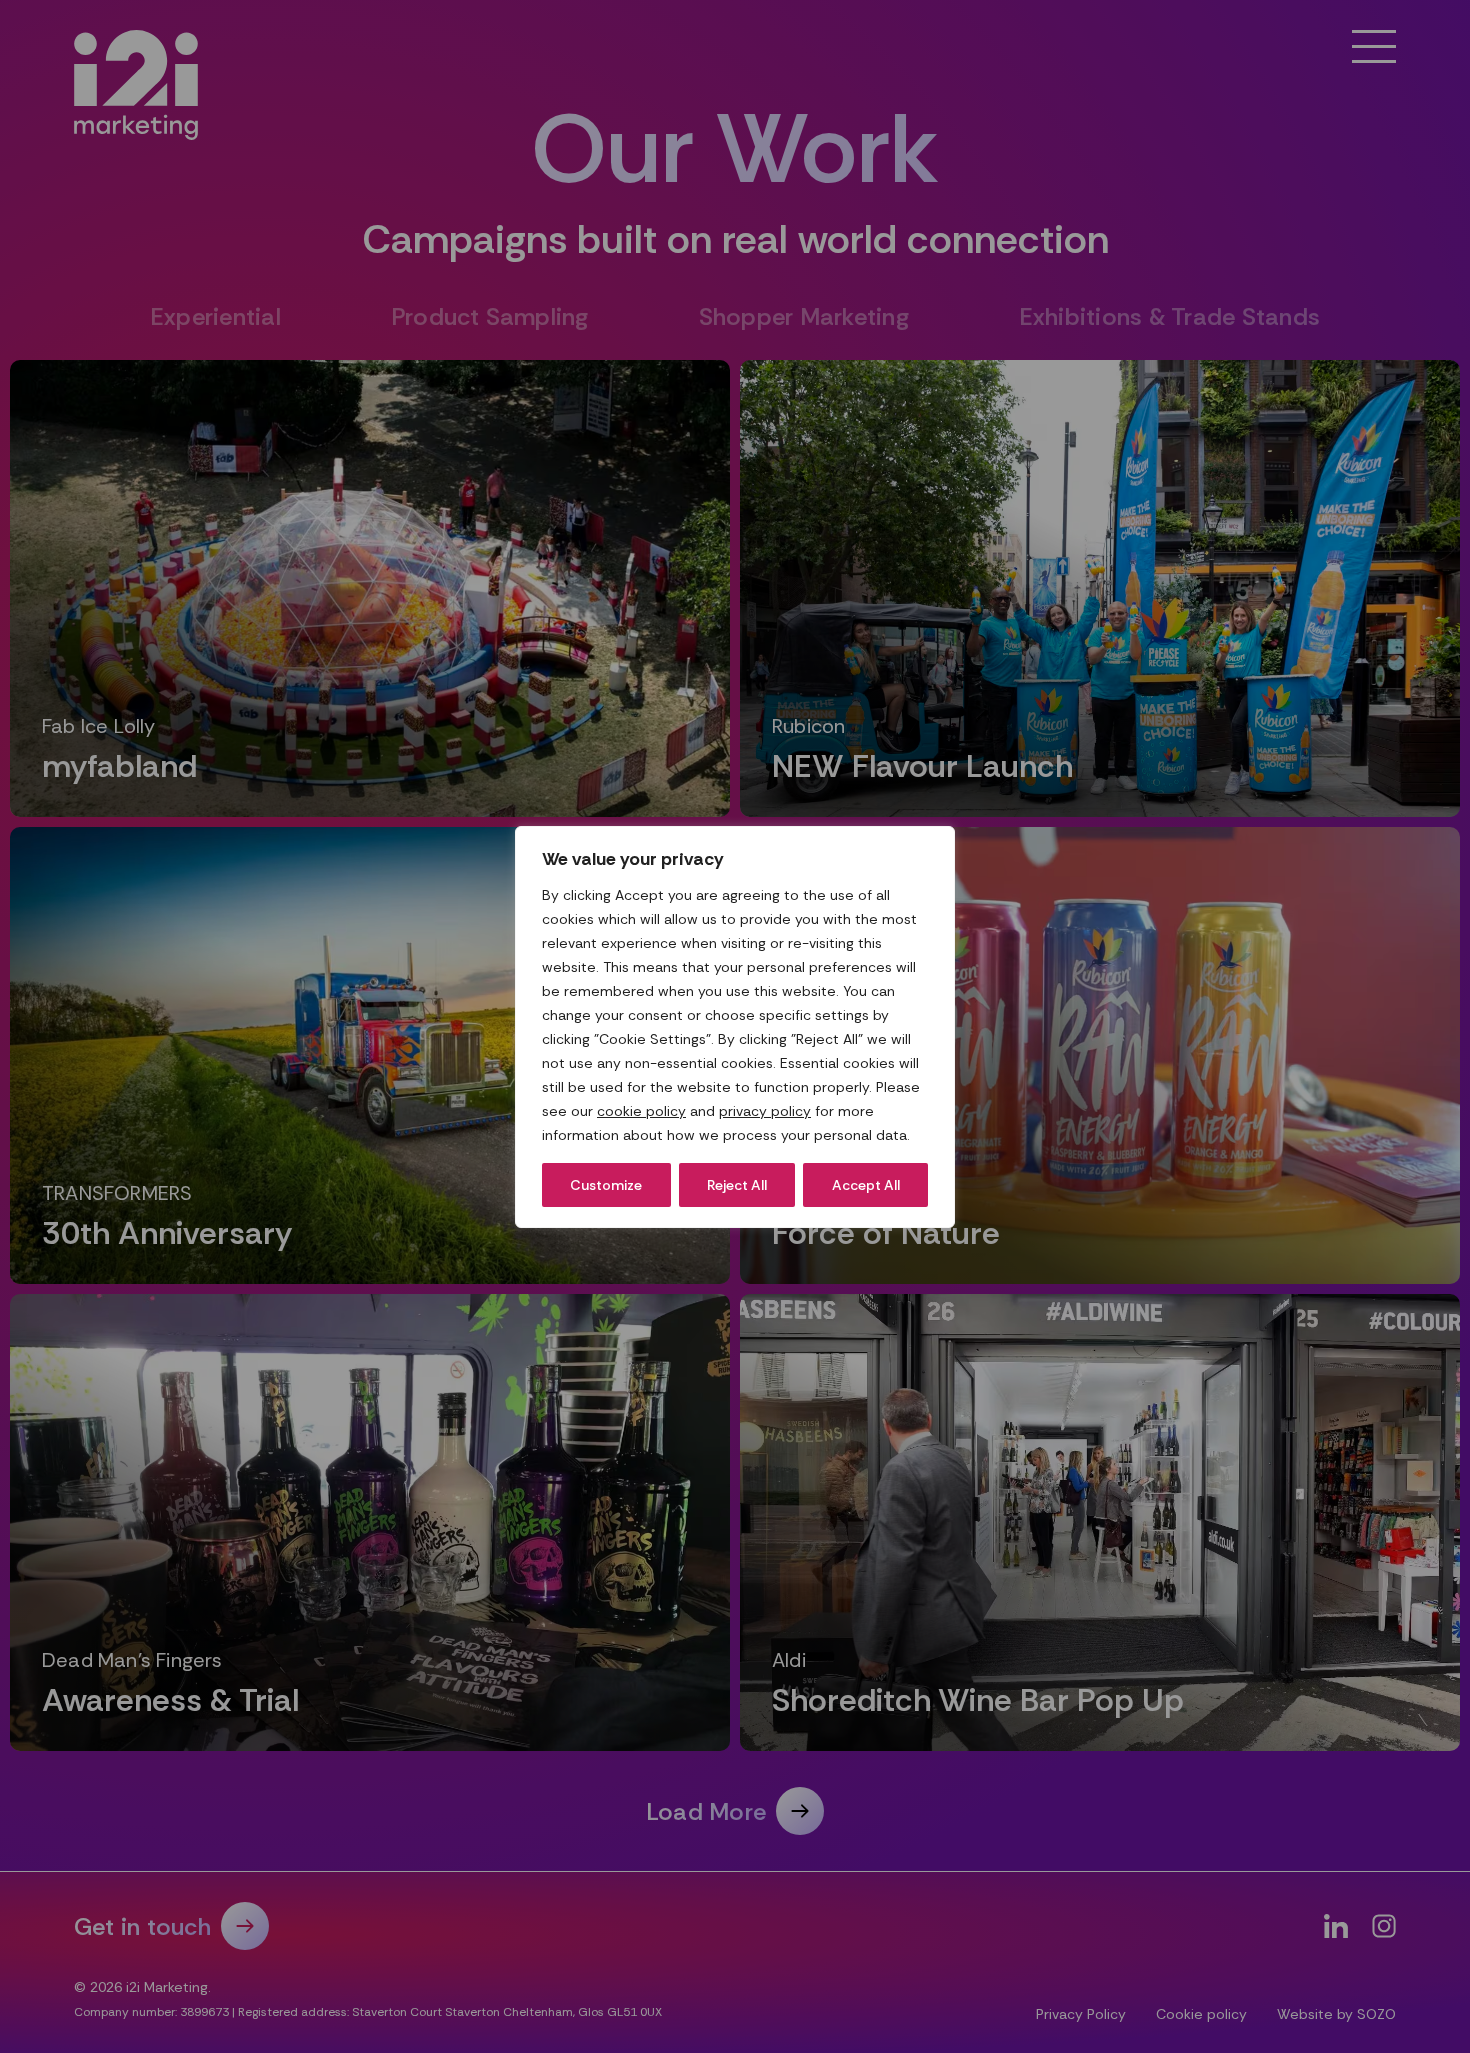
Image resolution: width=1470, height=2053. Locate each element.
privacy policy (765, 1111)
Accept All (866, 1185)
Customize (606, 1185)
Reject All (737, 1185)
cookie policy (641, 1111)
